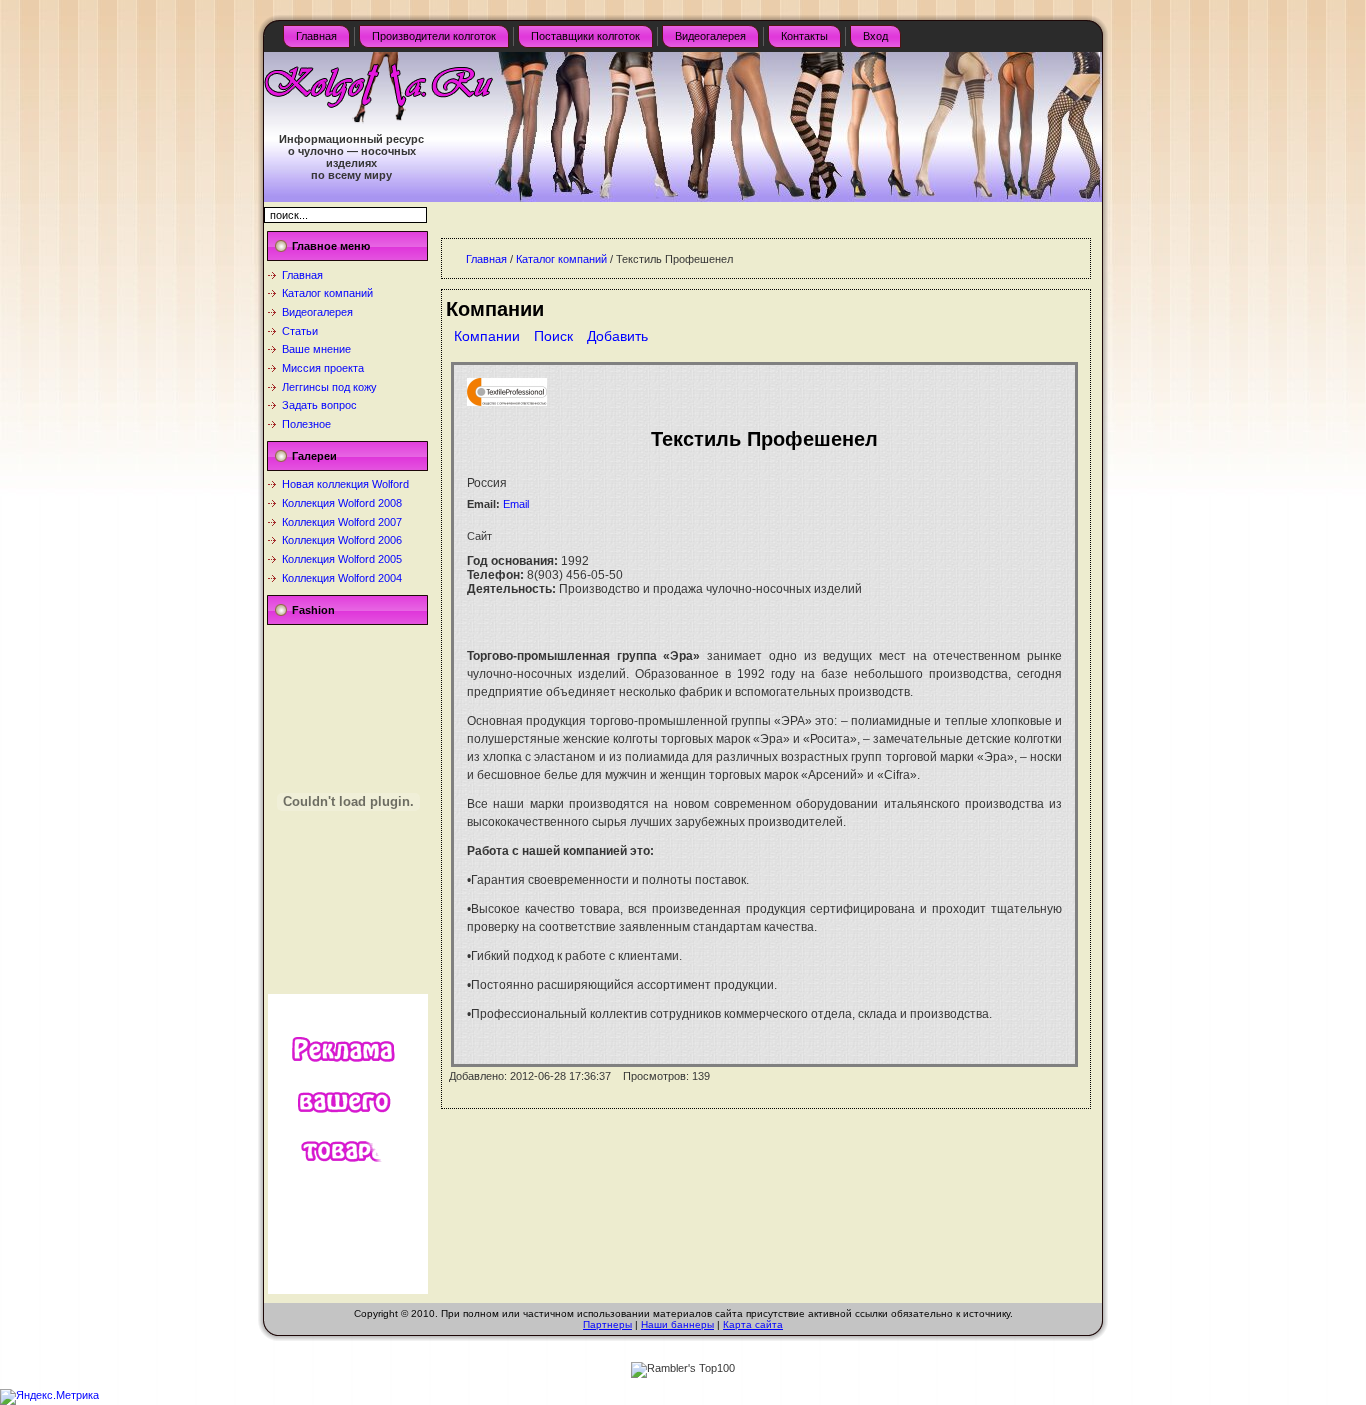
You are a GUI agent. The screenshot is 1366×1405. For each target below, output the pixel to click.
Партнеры (607, 1324)
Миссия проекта (323, 368)
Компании (487, 336)
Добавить (617, 336)
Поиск (553, 336)
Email (516, 504)
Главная (302, 275)
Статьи (300, 331)
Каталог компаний (327, 293)
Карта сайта (753, 1324)
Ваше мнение (316, 349)
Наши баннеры (677, 1324)
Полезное (306, 424)
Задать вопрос (319, 405)
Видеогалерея (317, 312)
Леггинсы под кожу (329, 387)
